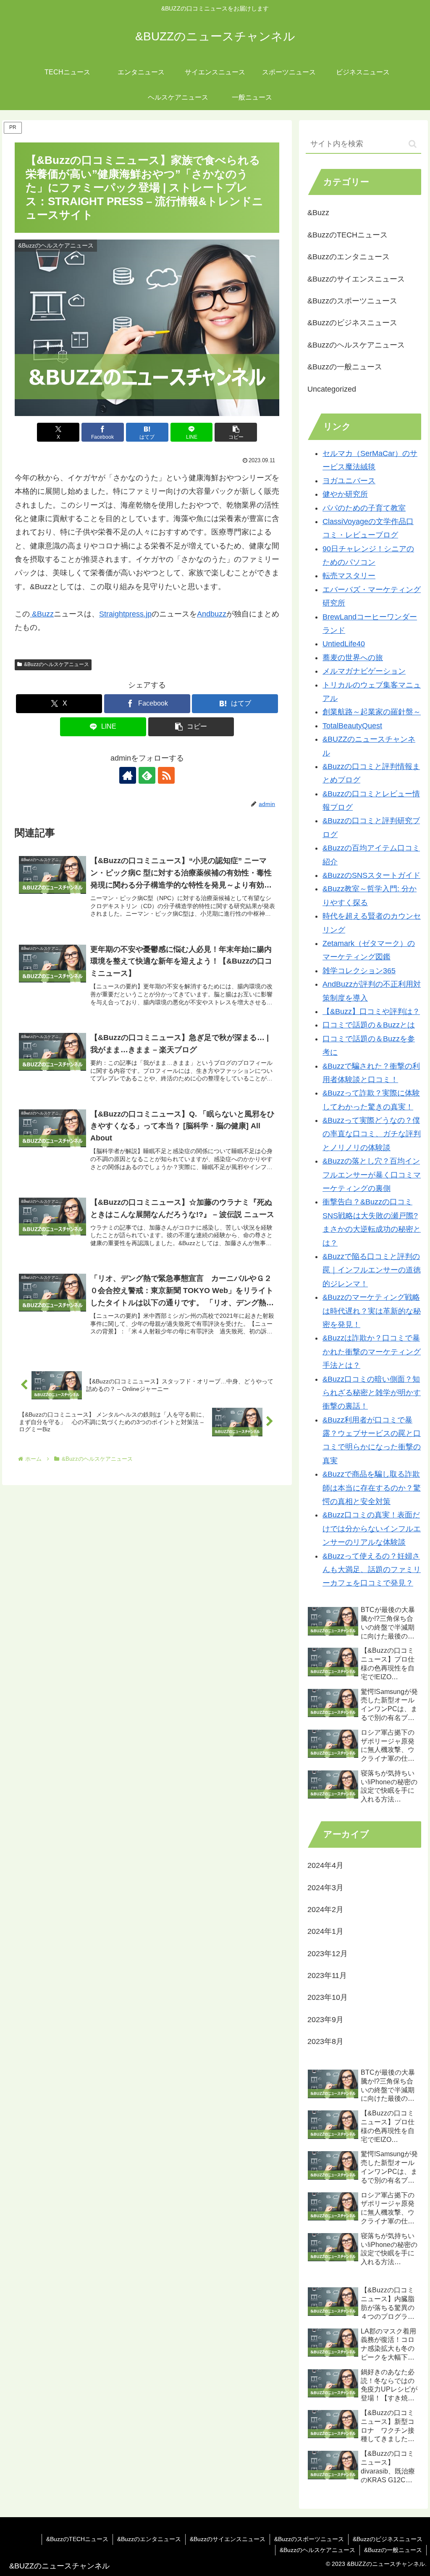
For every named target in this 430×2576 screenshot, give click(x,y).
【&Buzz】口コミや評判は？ (371, 1011)
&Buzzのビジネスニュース (388, 2539)
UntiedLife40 (344, 644)
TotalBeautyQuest (352, 726)
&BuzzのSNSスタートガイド (371, 875)
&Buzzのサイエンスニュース (228, 2539)
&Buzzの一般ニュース (393, 2550)
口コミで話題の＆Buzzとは (369, 1025)
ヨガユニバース (349, 481)
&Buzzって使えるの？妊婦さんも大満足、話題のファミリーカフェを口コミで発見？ (372, 1570)
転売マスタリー (349, 576)
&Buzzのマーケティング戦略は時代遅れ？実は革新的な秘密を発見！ (372, 1311)
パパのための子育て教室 (364, 508)
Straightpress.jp (125, 614)
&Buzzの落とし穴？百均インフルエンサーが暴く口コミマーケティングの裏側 (372, 1175)
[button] (236, 432)
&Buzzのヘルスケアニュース (56, 664)
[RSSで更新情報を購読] (166, 775)
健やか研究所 (345, 494)
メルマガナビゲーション (364, 671)
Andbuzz (212, 614)
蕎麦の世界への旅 (353, 658)
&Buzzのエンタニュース (149, 2539)
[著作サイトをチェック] (128, 775)
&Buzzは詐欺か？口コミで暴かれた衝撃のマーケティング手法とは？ (372, 1352)
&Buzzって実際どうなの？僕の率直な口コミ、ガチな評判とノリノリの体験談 (372, 1134)
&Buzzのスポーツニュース (309, 2539)
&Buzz (42, 614)
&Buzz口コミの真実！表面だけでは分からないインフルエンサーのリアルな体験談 (372, 1529)
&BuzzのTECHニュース (77, 2539)
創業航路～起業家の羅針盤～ (372, 712)
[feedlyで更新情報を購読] (147, 775)
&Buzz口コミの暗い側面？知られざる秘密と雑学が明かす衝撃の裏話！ (372, 1393)
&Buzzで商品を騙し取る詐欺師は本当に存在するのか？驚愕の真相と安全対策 (372, 1488)
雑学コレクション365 (359, 971)
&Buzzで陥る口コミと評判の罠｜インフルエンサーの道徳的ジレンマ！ (372, 1270)
